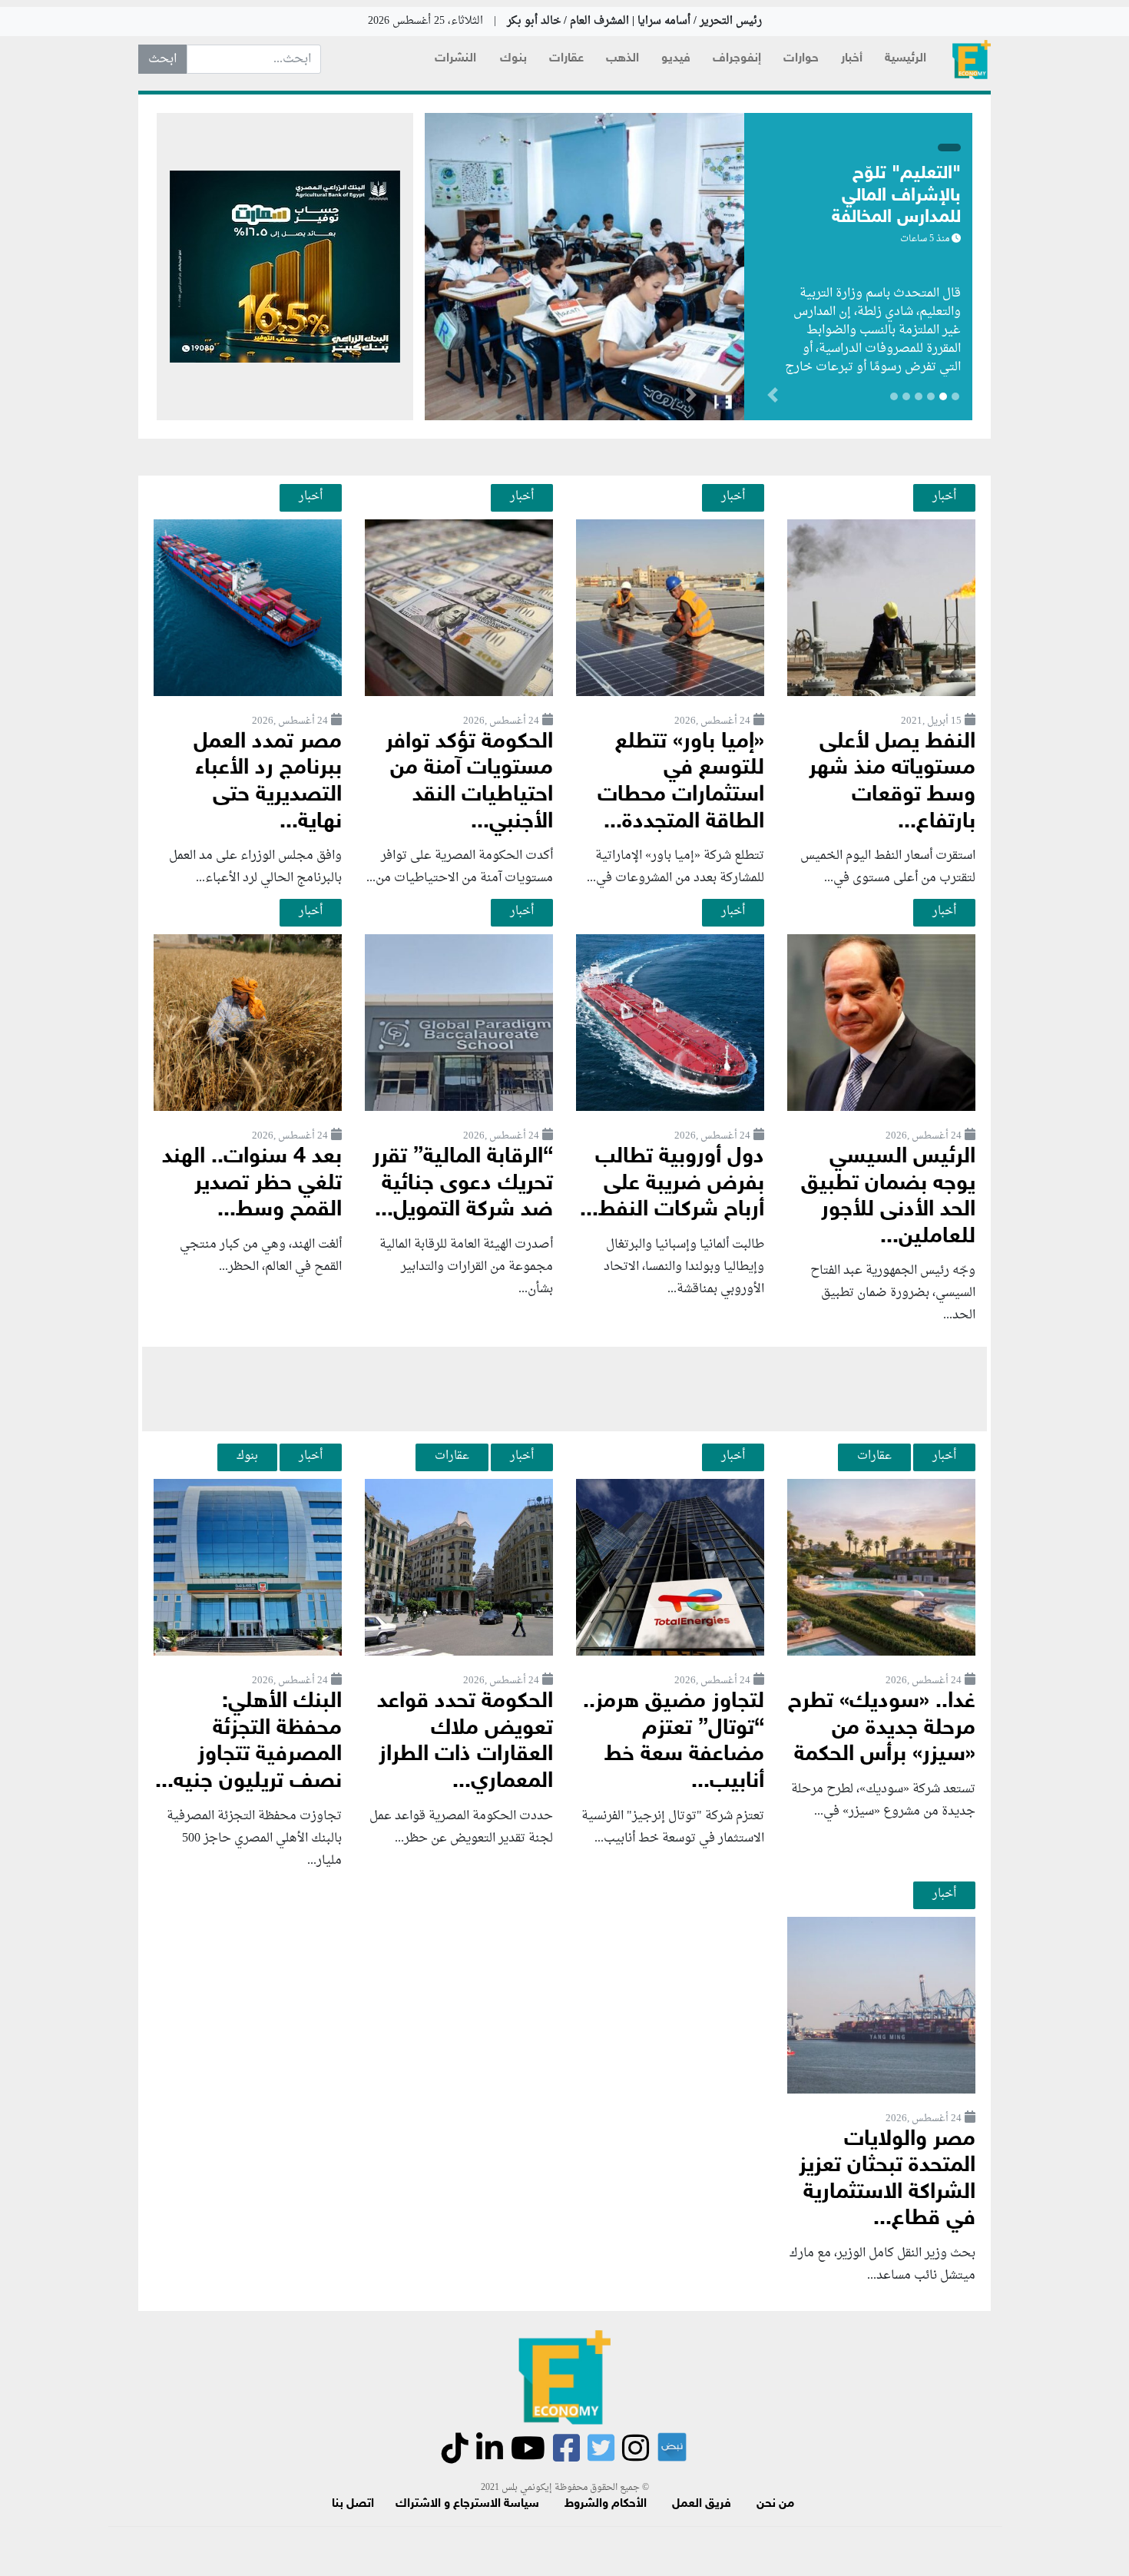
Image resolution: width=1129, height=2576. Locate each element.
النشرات (455, 59)
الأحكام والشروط (606, 2504)
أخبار (852, 59)
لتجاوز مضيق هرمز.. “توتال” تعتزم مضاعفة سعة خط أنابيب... (674, 1742)
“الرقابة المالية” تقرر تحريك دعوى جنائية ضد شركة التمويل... (463, 1184)
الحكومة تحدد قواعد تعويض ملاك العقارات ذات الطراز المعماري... (465, 1742)
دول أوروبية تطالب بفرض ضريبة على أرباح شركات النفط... (672, 1184)
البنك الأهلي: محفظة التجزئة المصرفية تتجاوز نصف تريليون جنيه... (248, 1742)
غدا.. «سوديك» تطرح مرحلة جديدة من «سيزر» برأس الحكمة (882, 1729)
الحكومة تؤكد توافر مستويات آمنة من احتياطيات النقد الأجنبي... (469, 782)
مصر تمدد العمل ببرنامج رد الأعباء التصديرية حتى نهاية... (268, 782)
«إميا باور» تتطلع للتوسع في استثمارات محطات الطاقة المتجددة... (681, 782)
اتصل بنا (353, 2504)
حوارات (801, 59)
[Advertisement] (564, 1389)
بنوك (513, 59)
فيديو (676, 59)
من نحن (775, 2504)
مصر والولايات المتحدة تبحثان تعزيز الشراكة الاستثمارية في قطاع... (887, 2180)
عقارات (566, 59)
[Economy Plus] (972, 60)
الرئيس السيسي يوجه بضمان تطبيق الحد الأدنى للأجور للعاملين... (888, 1197)
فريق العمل (702, 2504)
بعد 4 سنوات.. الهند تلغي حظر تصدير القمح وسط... (252, 1184)
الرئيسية (906, 59)
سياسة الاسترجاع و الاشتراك (467, 2504)
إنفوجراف (737, 59)
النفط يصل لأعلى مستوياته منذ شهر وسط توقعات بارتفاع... (892, 782)
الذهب (622, 59)
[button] (691, 398)
